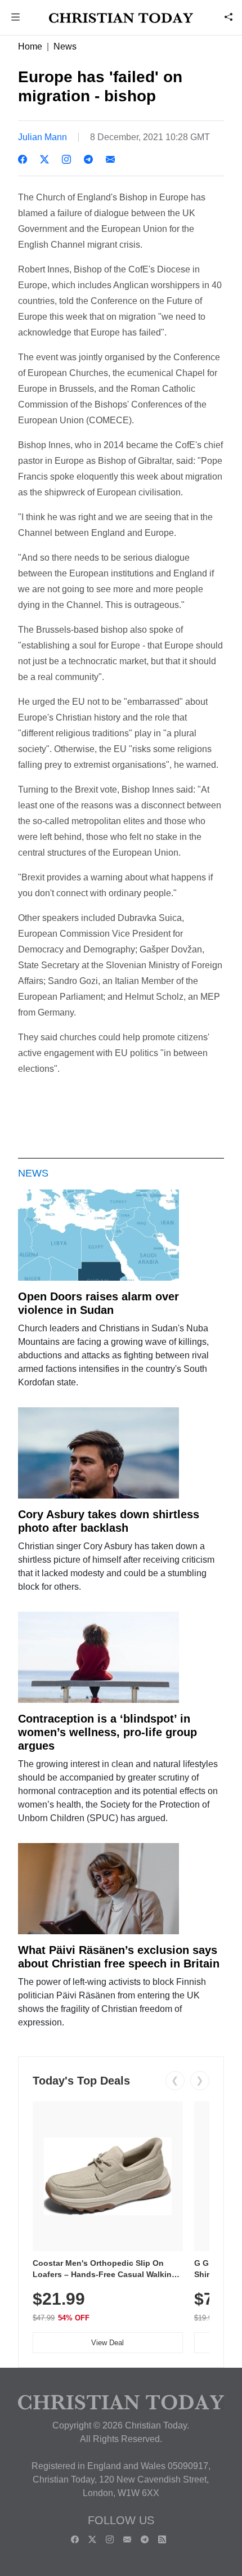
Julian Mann (42, 137)
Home (30, 46)
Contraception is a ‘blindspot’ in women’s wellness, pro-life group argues (107, 1732)
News (65, 46)
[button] (16, 18)
